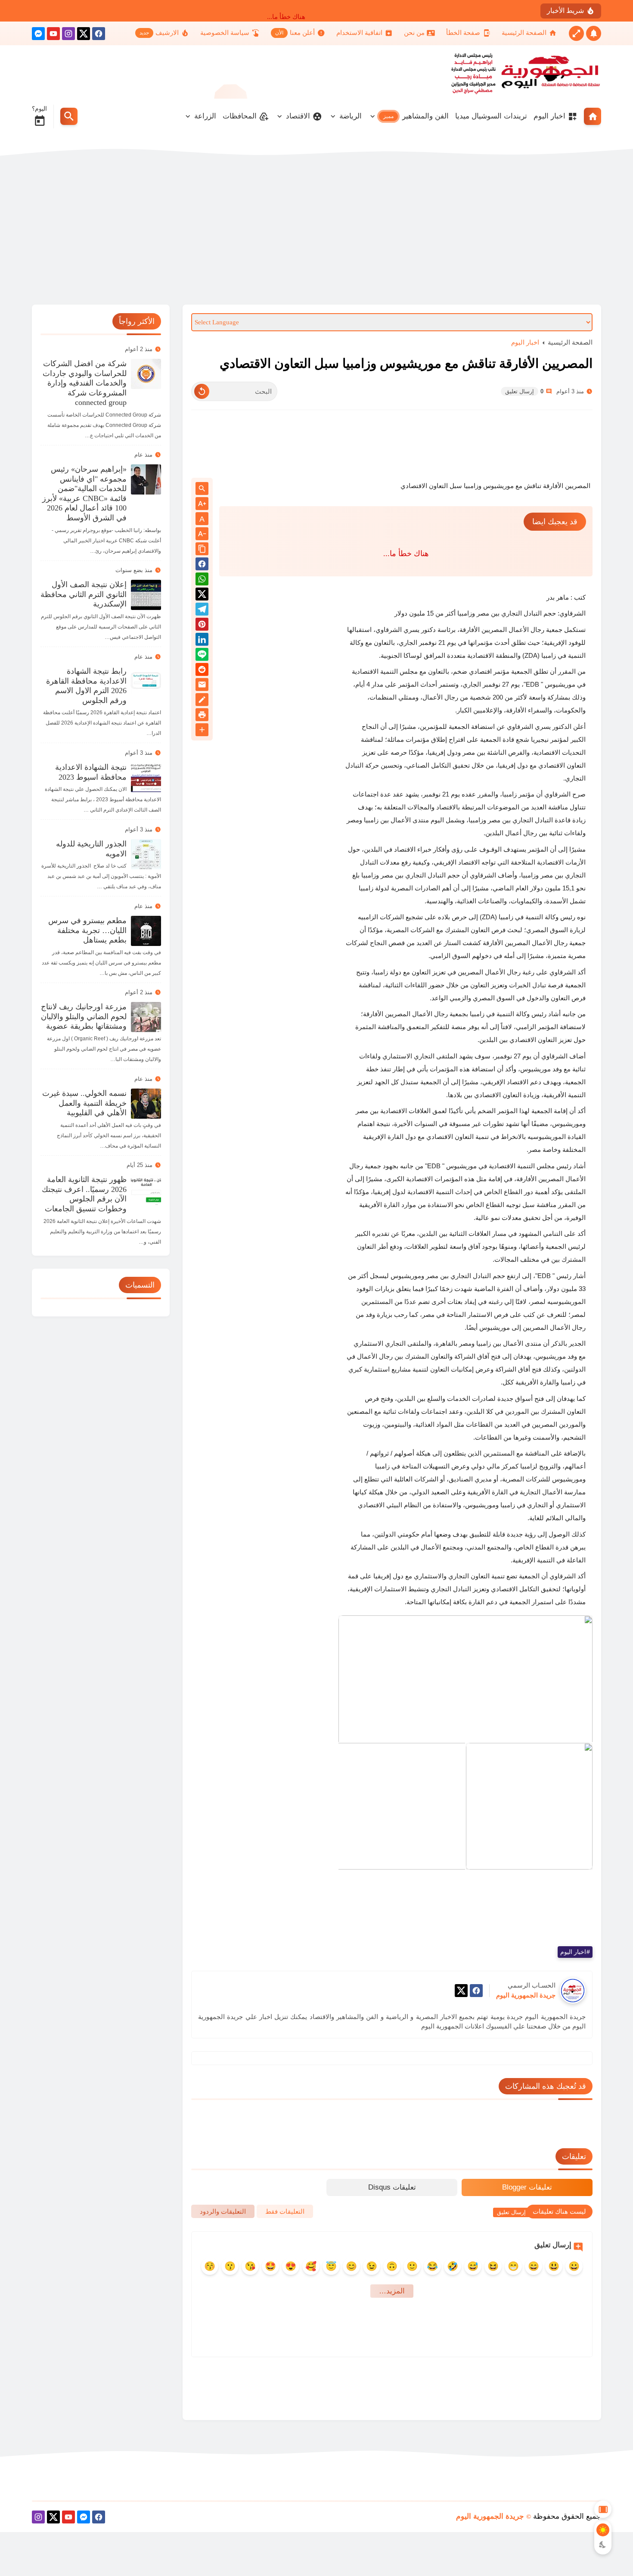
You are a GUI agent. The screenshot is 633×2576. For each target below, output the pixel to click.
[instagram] (68, 35)
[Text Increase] (202, 504)
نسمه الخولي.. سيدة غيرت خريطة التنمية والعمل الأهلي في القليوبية (84, 1103)
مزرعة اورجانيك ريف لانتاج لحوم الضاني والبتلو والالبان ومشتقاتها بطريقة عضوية (84, 1016)
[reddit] (202, 671)
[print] (202, 716)
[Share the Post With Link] (202, 549)
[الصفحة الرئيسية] (593, 116)
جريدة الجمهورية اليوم (490, 2516)
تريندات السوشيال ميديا (491, 116)
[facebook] (99, 35)
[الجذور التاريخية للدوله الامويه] (146, 854)
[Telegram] (202, 611)
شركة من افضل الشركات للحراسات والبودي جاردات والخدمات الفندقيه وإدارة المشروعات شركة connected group (85, 383)
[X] (84, 35)
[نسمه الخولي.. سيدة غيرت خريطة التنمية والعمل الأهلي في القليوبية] (146, 1104)
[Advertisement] (316, 231)
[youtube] (53, 35)
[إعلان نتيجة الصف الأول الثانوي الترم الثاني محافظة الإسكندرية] (146, 595)
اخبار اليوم (549, 116)
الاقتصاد (298, 116)
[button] (534, 1883)
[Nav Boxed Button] (576, 33)
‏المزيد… (392, 2291)
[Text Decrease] (202, 534)
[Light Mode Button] (603, 2530)
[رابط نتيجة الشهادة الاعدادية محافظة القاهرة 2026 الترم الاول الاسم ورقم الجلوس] (146, 681)
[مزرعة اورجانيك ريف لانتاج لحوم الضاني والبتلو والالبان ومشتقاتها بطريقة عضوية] (146, 1017)
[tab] (527, 2187)
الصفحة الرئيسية (570, 342)
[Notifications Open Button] (594, 33)
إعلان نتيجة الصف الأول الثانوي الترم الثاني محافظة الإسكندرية (84, 594)
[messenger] (38, 35)
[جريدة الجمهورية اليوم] (543, 72)
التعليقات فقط (285, 2211)
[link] (465, 1679)
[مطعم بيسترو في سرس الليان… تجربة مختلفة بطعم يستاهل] (146, 931)
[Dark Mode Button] (603, 2545)
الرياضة (351, 116)
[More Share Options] (202, 730)
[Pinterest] (202, 626)
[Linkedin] (202, 641)
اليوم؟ (39, 109)
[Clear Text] (202, 391)
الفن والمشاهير (416, 116)
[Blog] (202, 701)
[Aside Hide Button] (603, 2509)
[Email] (202, 686)
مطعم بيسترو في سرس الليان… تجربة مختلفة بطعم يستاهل (87, 930)
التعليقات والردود (223, 2211)
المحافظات (240, 116)
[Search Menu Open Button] (69, 116)
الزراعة (205, 116)
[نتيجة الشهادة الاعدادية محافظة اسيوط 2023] (146, 778)
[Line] (202, 656)
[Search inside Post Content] (202, 489)
